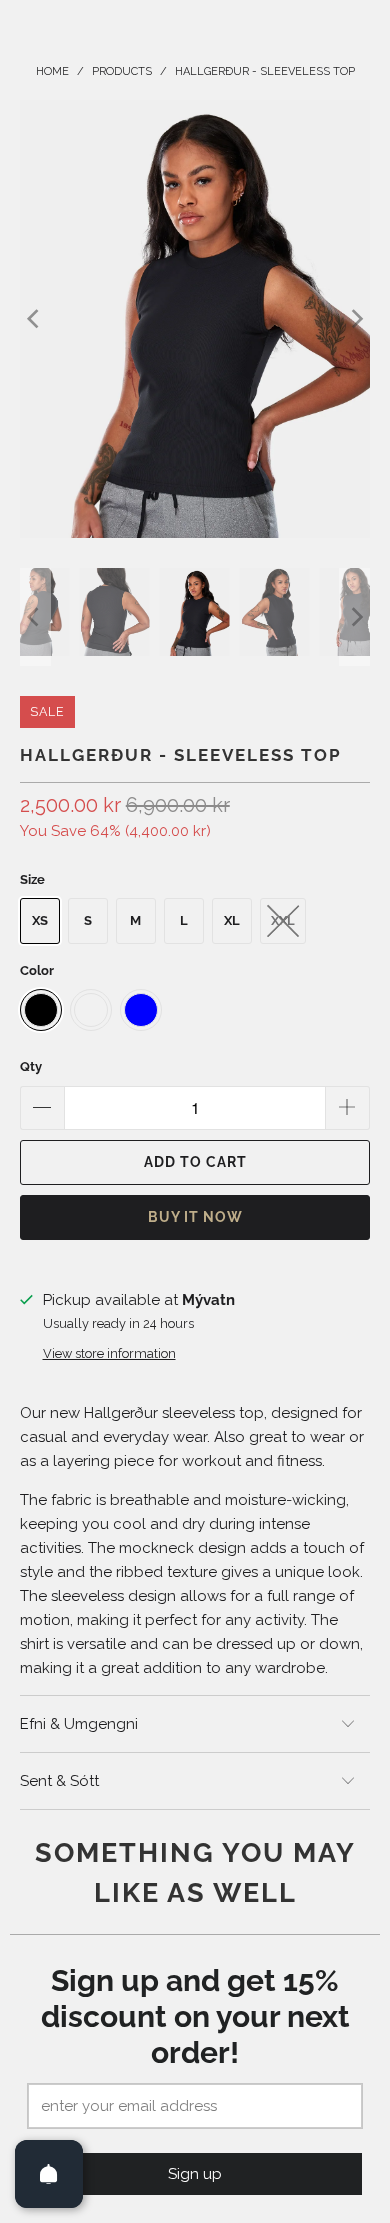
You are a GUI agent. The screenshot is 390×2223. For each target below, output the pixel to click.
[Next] (355, 319)
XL (232, 920)
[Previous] (35, 319)
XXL (283, 920)
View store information (109, 1353)
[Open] (49, 2174)
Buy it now (195, 1217)
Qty (31, 1066)
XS (40, 920)
